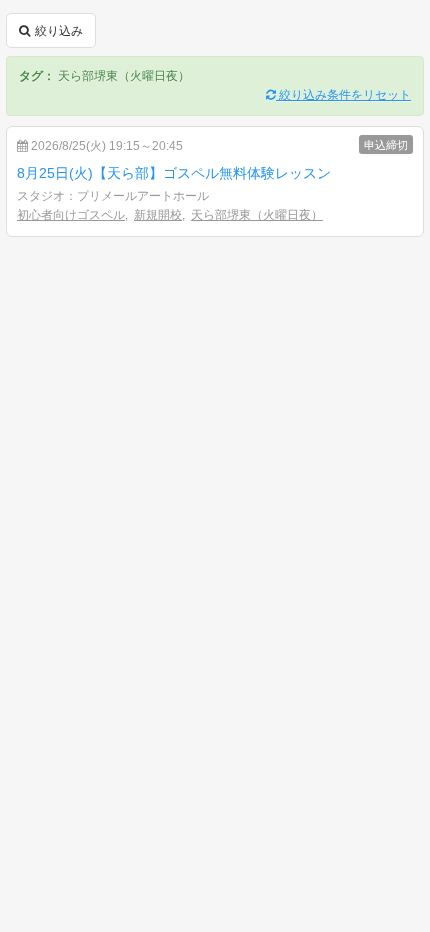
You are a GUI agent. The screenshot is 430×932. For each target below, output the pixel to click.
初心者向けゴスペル (71, 215)
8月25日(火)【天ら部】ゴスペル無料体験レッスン (174, 173)
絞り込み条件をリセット (343, 95)
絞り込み (57, 31)
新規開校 (158, 215)
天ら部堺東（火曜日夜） (257, 215)
